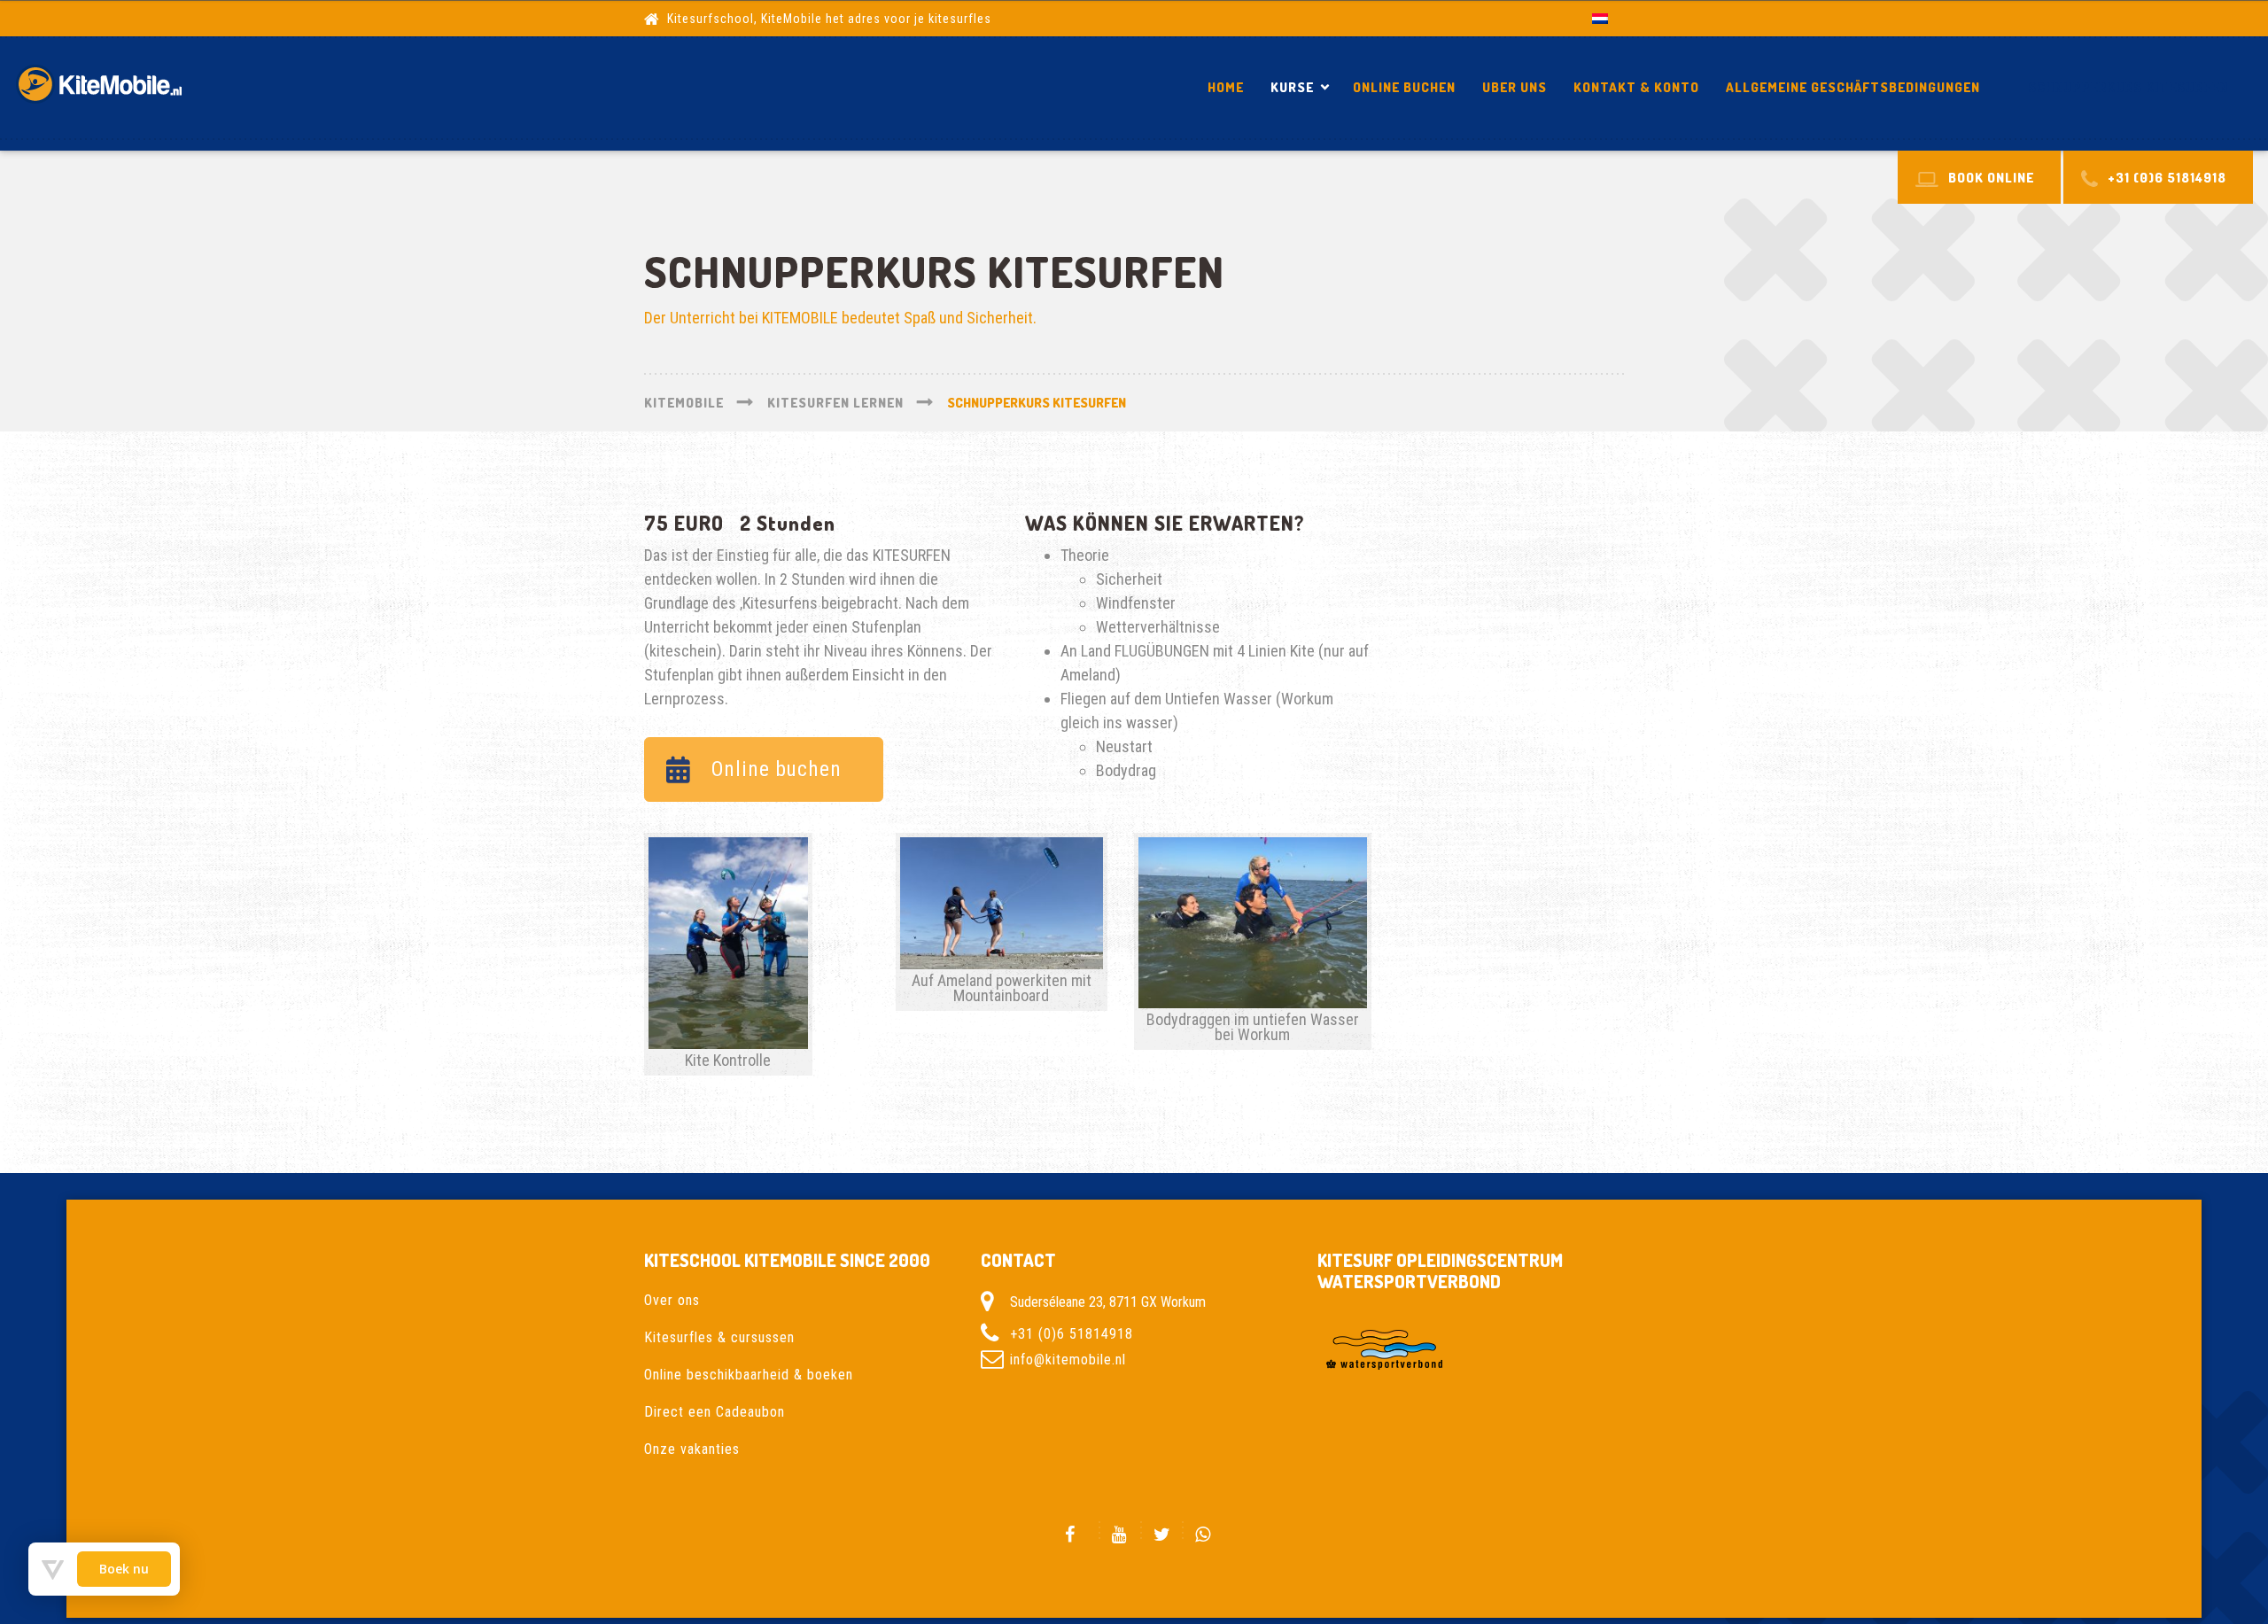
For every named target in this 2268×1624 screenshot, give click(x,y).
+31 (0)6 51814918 (1072, 1334)
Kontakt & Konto (1636, 87)
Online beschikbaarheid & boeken (749, 1375)
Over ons (672, 1300)
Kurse (1292, 87)
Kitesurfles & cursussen (719, 1337)
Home (1226, 87)
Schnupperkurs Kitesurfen (2128, 87)
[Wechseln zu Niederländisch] (1600, 18)
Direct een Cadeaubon (715, 1412)
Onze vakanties (692, 1449)
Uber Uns (1515, 87)
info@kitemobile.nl (1068, 1360)
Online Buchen (1404, 87)
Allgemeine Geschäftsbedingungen (1853, 87)
